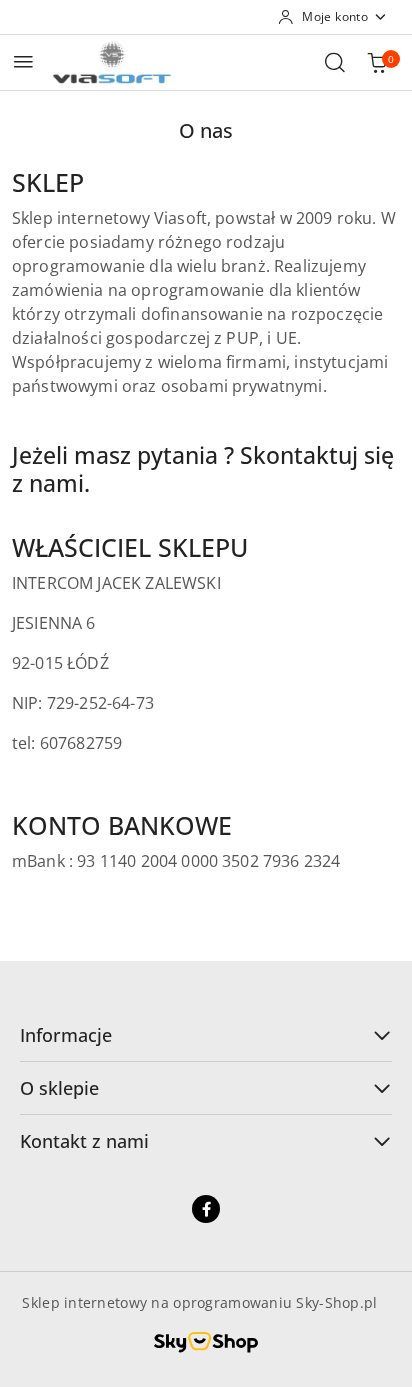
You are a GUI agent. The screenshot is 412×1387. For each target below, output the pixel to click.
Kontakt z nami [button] (84, 1141)
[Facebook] (206, 1209)
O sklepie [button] (59, 1088)
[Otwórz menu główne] (23, 61)
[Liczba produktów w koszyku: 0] (377, 62)
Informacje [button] (66, 1035)
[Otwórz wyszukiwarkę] (335, 62)
